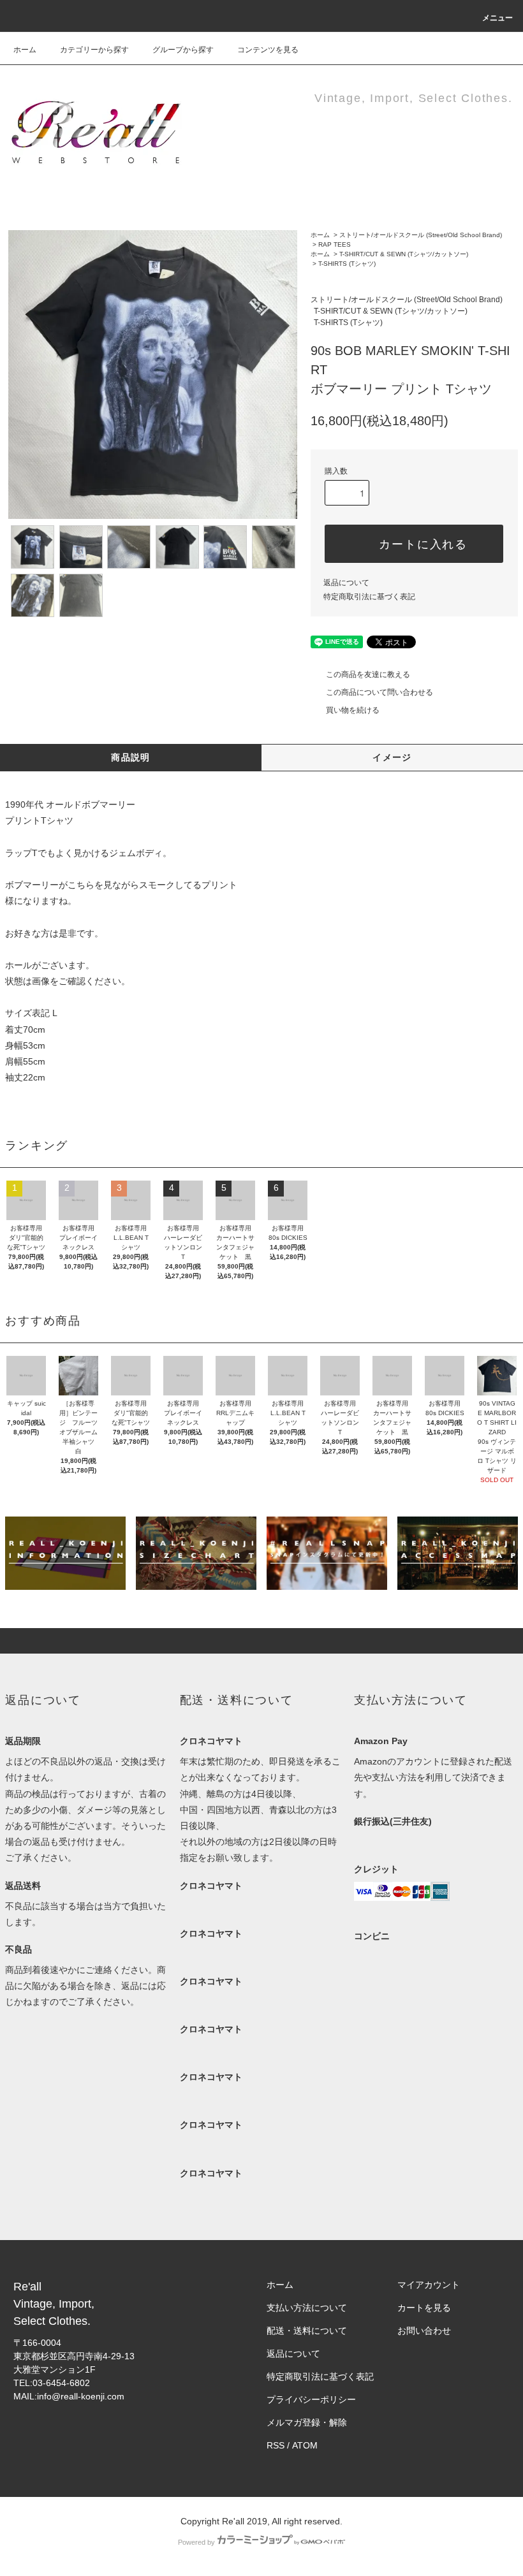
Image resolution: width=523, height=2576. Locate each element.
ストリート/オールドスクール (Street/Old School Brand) (421, 235)
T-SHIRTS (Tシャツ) (347, 264)
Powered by (196, 2542)
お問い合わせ (424, 2331)
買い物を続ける (353, 710)
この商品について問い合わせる (379, 692)
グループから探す (183, 50)
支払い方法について (307, 2308)
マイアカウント (429, 2285)
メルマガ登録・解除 (307, 2422)
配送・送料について (307, 2331)
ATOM (305, 2445)
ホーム (25, 50)
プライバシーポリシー (311, 2399)
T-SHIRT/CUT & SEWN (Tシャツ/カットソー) (404, 254)
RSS (276, 2445)
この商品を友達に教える (368, 674)
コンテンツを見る (268, 50)
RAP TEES (335, 244)
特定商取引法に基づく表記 (369, 597)
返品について (346, 583)
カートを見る (424, 2308)
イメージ (392, 757)
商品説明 (131, 757)
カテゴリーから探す (94, 50)
